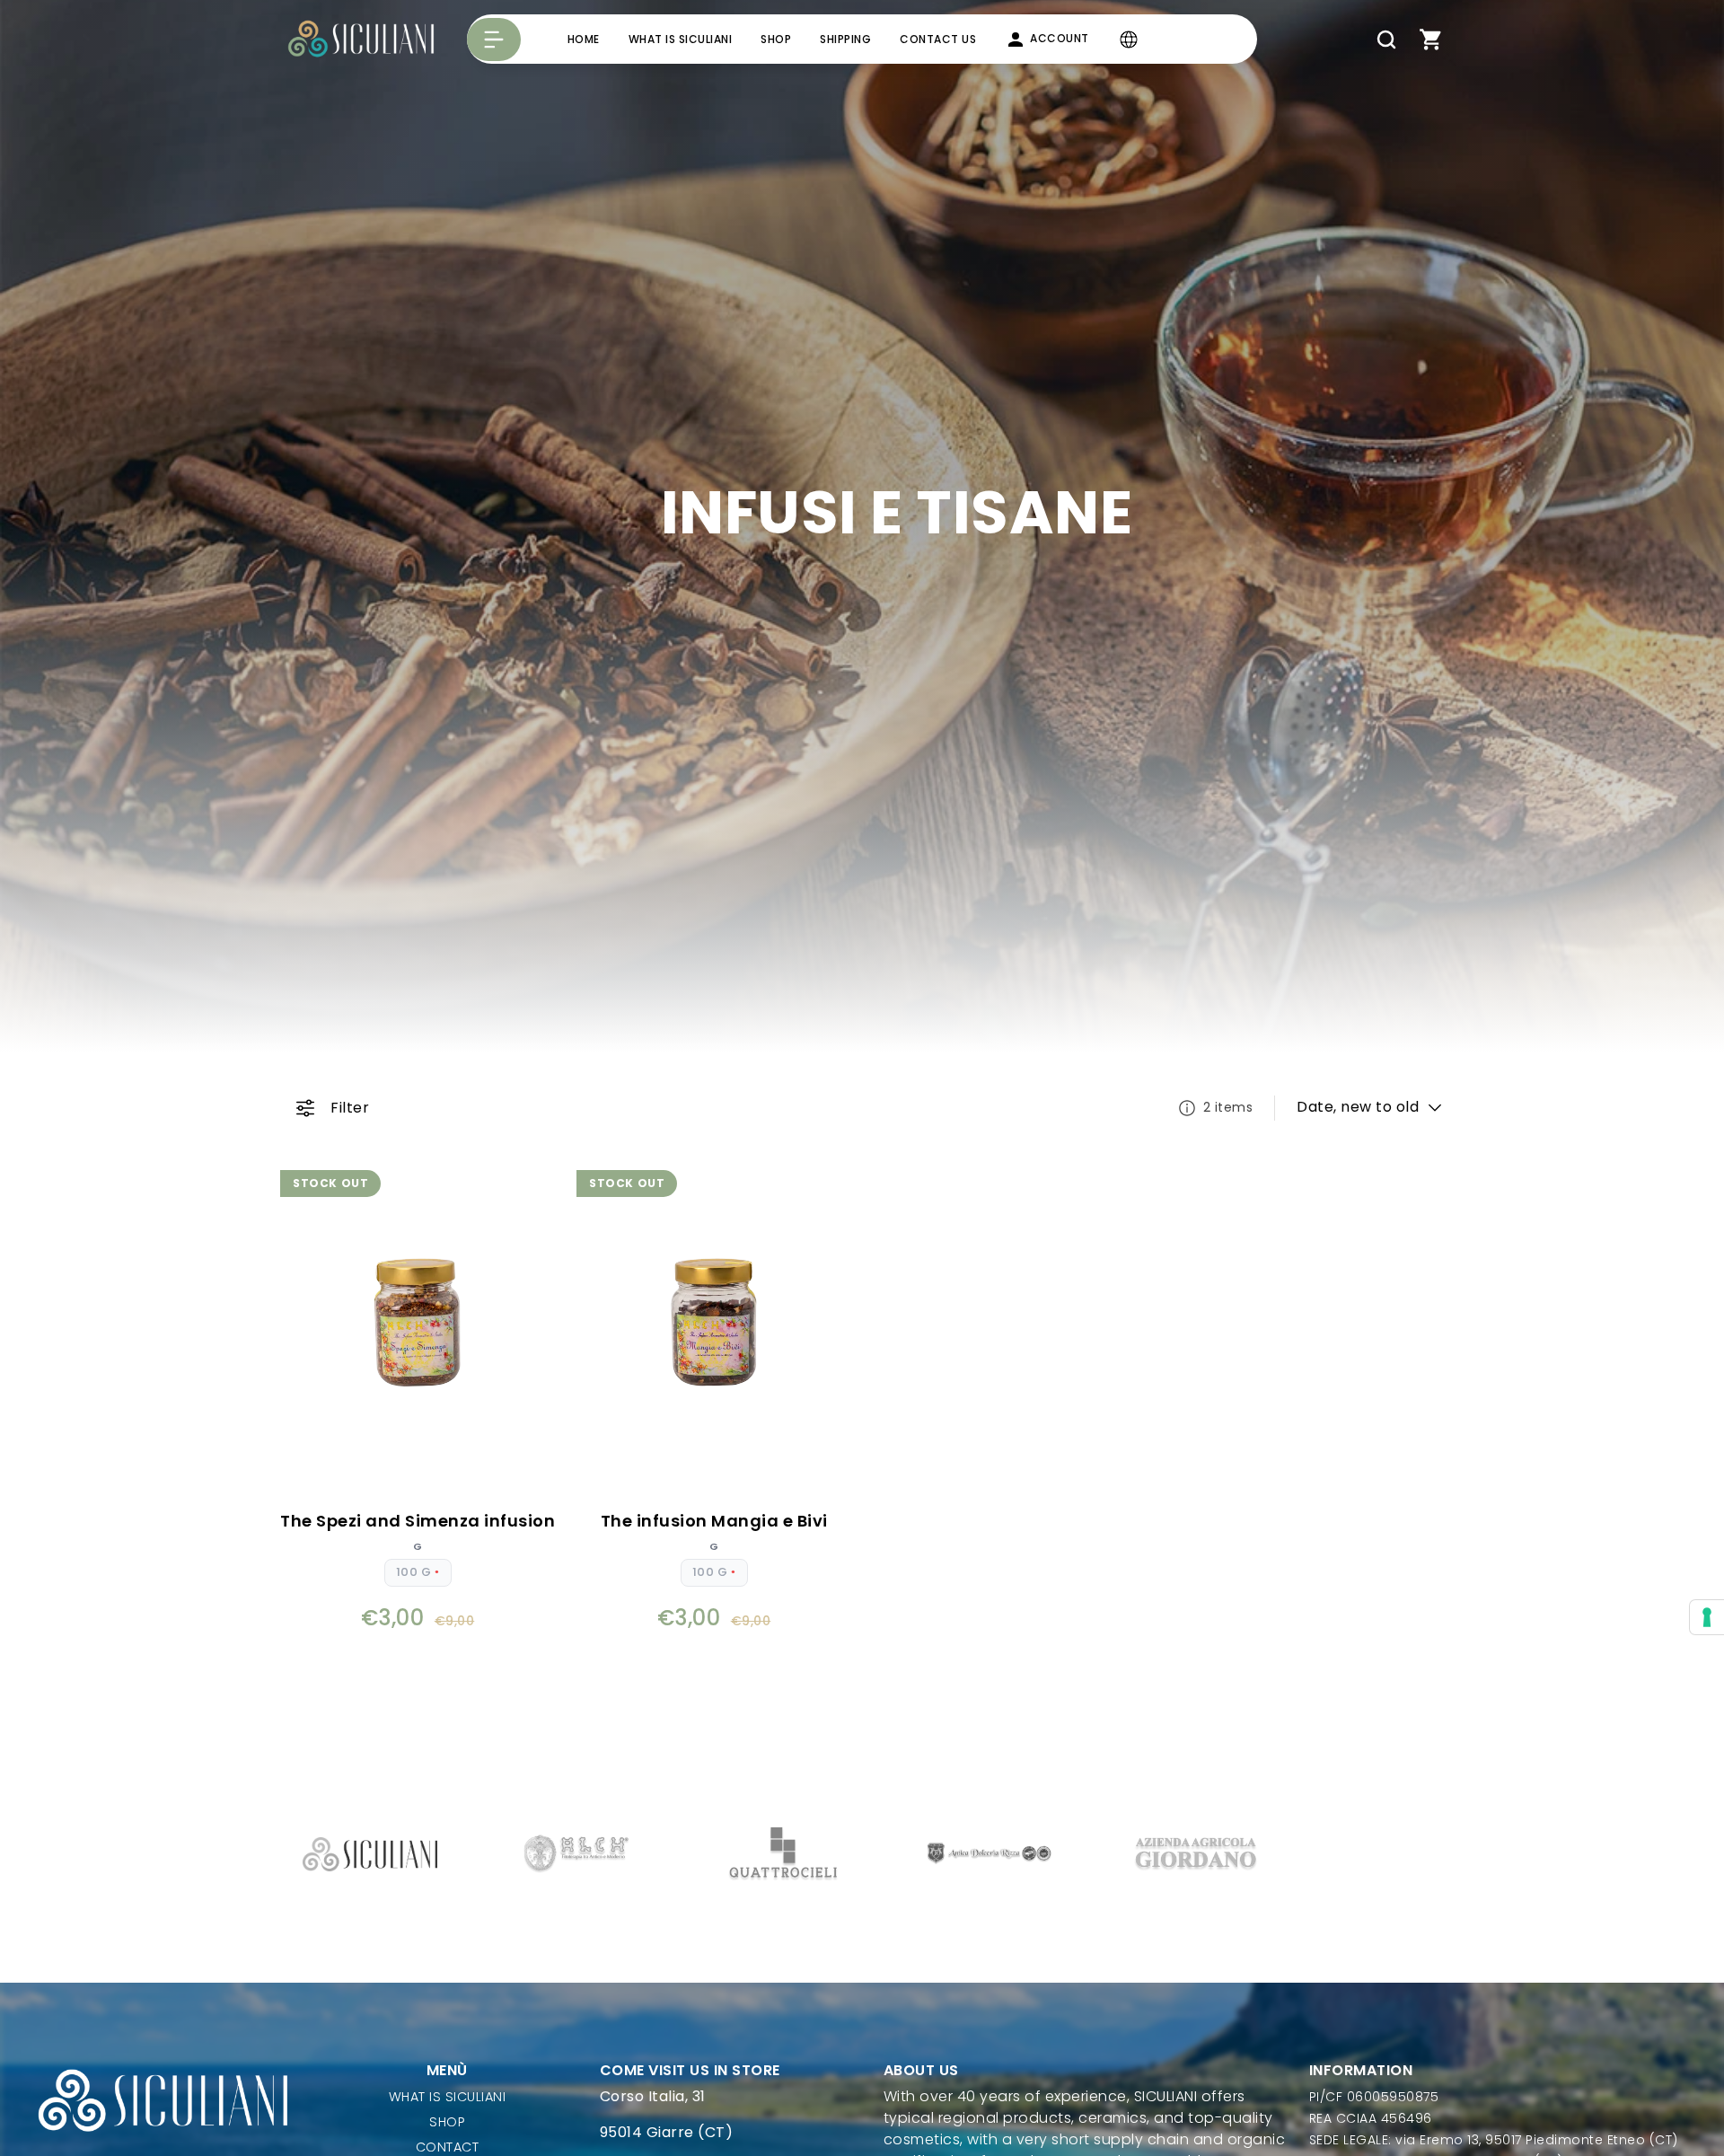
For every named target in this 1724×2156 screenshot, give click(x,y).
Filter (350, 1108)
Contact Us (938, 39)
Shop (776, 39)
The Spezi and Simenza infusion (418, 1521)
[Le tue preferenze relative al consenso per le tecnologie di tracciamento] (1707, 1617)
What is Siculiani (681, 39)
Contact (448, 2147)
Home (584, 39)
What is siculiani (448, 2097)
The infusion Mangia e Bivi (714, 1521)
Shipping (845, 39)
